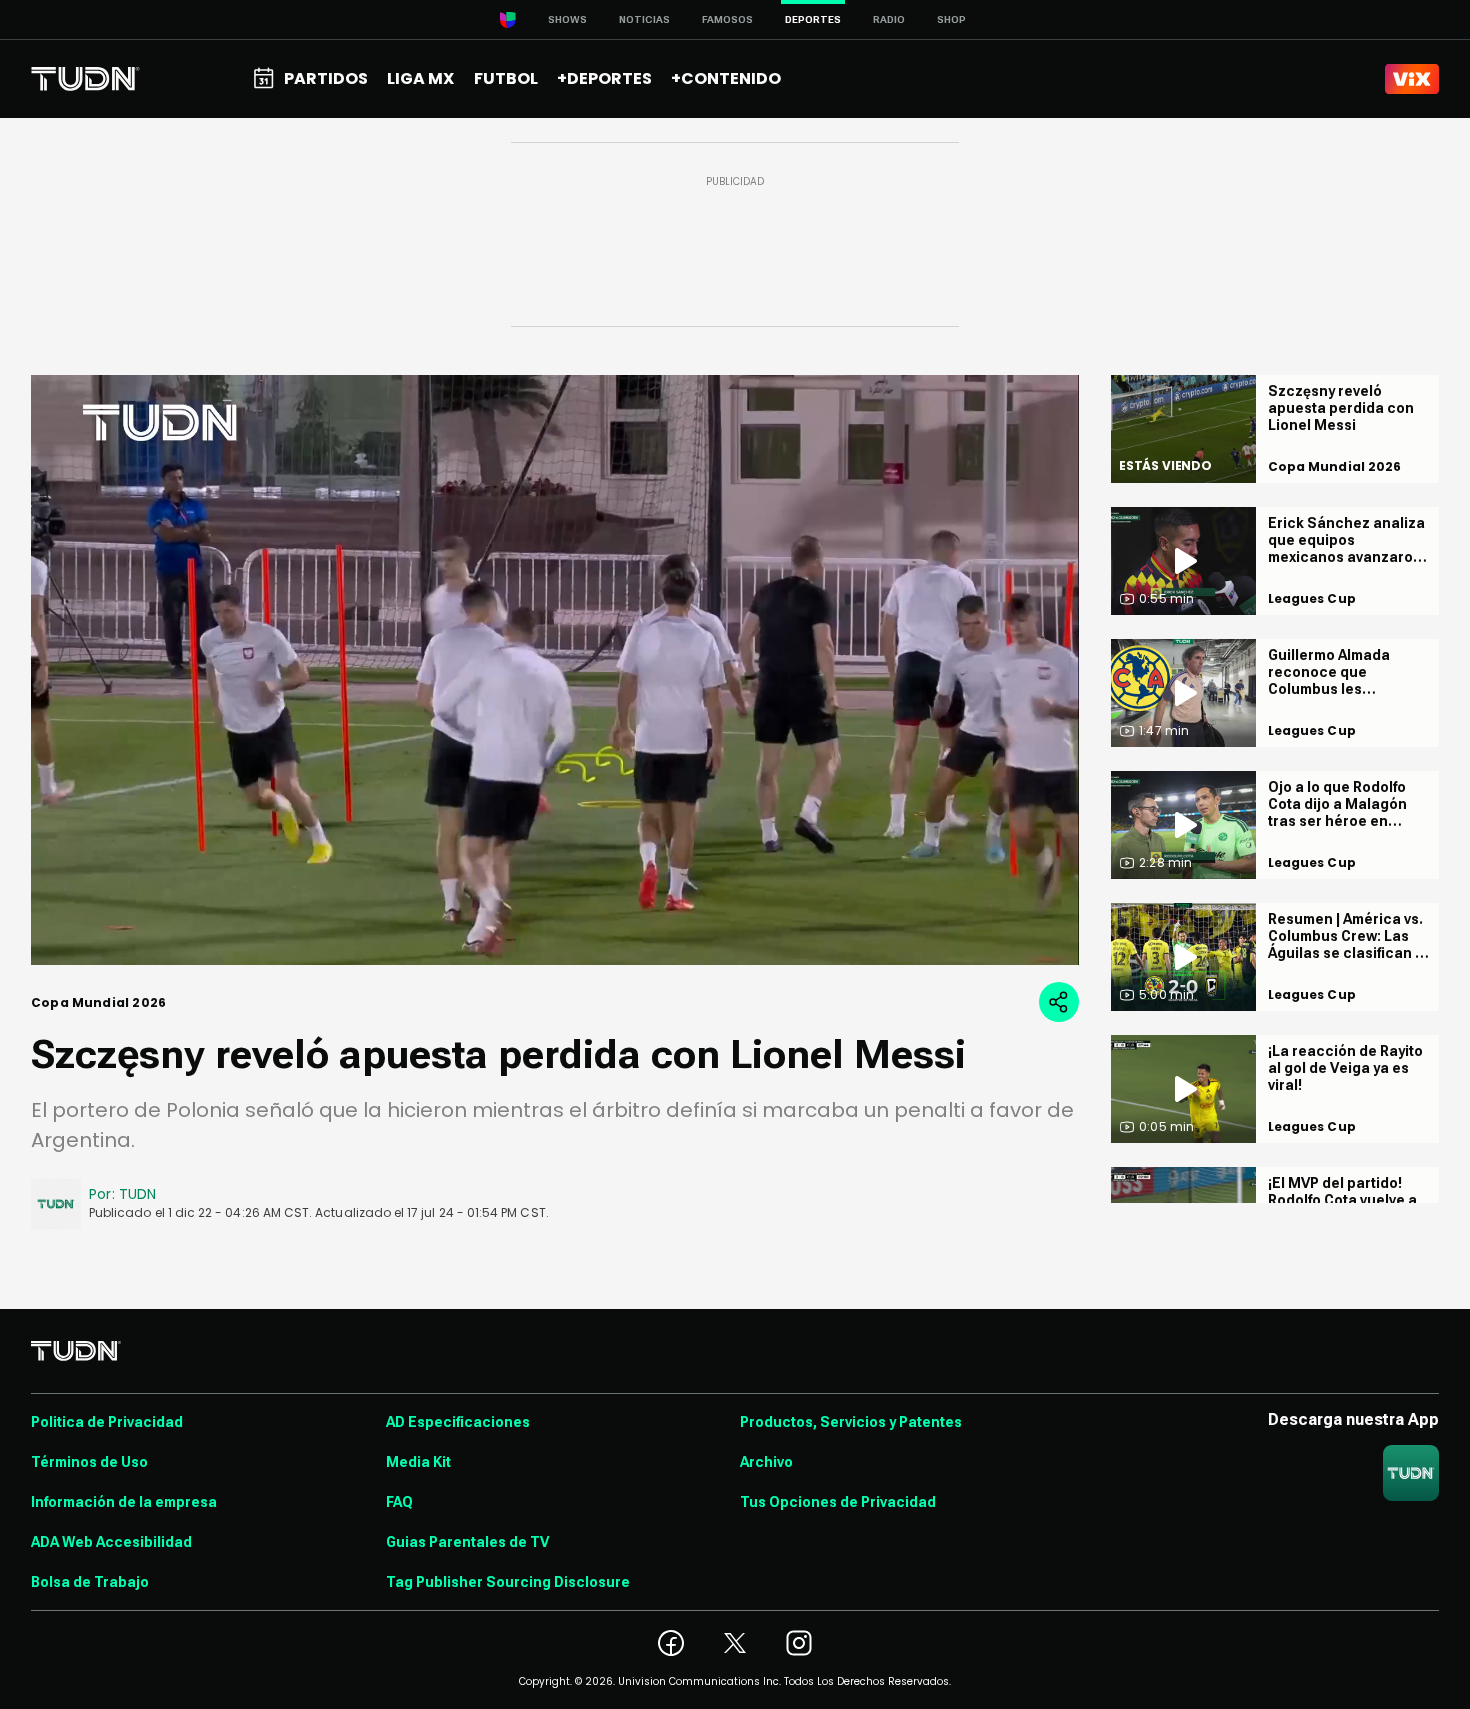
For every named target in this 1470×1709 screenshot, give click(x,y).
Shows (567, 19)
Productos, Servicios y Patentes (851, 1422)
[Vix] (1412, 79)
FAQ (399, 1502)
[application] (555, 670)
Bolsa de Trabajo (90, 1582)
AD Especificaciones (458, 1422)
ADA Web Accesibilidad (111, 1542)
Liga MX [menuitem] (420, 78)
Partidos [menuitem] (326, 78)
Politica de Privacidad (107, 1422)
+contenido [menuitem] (726, 78)
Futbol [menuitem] (506, 78)
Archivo (766, 1462)
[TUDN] (85, 79)
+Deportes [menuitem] (604, 78)
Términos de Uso (89, 1462)
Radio (889, 19)
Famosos (727, 19)
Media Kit (418, 1462)
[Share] (1059, 1002)
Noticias (644, 19)
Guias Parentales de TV (467, 1542)
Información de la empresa (124, 1502)
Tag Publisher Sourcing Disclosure (508, 1582)
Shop (951, 19)
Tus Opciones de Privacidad (838, 1502)
